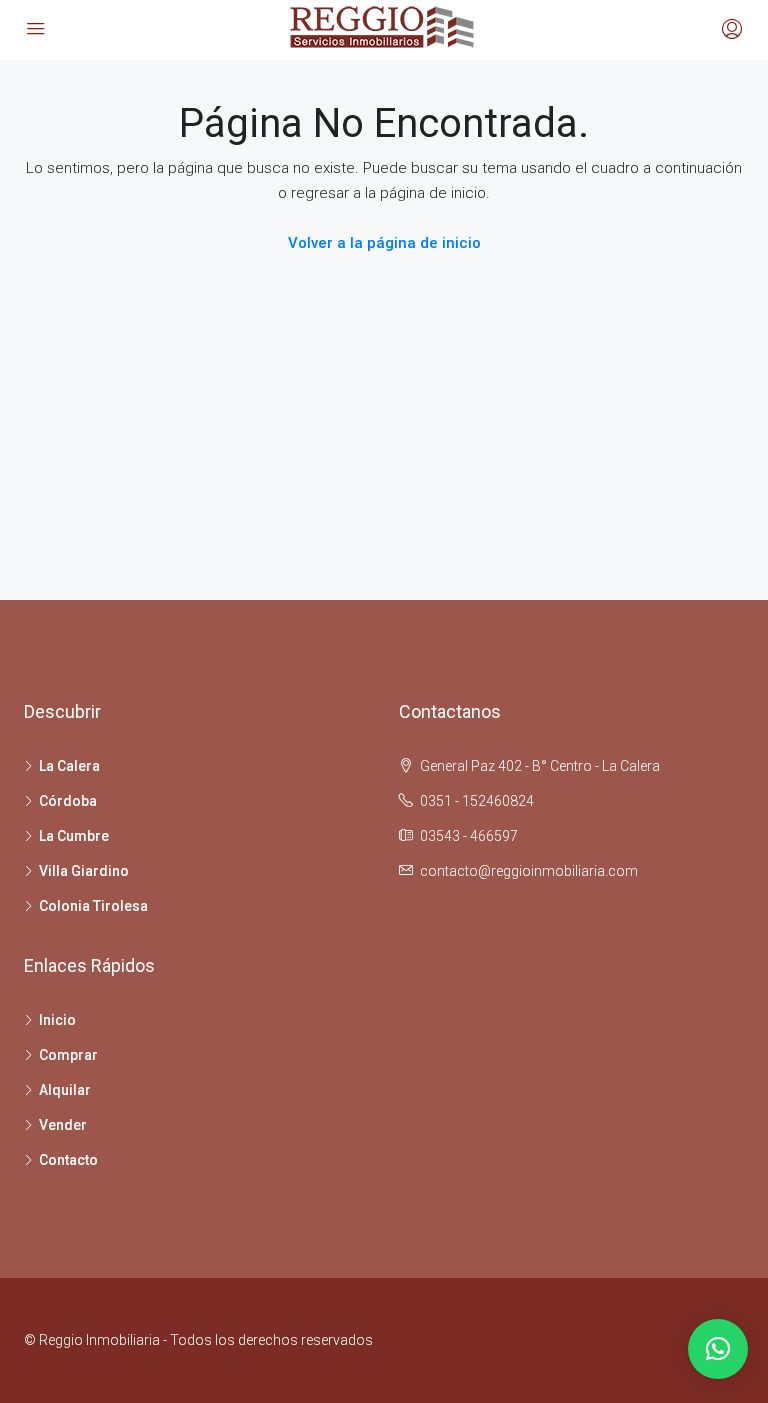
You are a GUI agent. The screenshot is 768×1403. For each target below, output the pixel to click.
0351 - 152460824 (477, 801)
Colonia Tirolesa (93, 906)
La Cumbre (74, 836)
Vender (63, 1125)
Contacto (68, 1160)
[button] (718, 1349)
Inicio (57, 1020)
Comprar (68, 1055)
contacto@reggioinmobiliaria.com (529, 871)
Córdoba (68, 801)
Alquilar (65, 1090)
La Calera (69, 766)
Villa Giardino (84, 871)
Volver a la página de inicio (384, 243)
